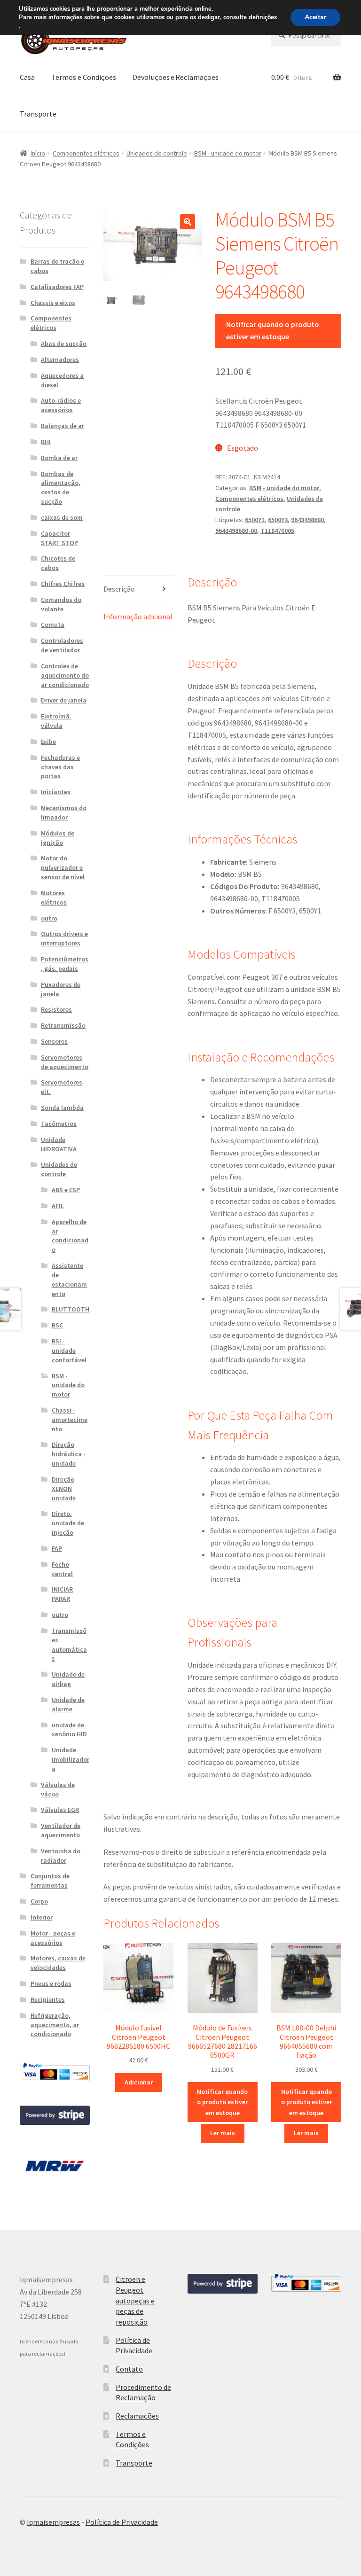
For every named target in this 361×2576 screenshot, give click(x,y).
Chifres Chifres (63, 584)
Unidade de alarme (68, 1704)
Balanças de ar (63, 426)
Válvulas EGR (60, 1810)
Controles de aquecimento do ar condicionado (65, 675)
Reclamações (137, 2416)
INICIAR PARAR (62, 1594)
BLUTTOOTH (71, 1309)
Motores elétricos (54, 898)
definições (263, 17)
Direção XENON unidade (64, 1489)
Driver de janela (64, 700)
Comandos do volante (61, 604)
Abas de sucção (64, 343)
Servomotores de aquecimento (65, 1062)
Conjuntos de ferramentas (50, 1881)
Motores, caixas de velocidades (58, 1963)
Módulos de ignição (58, 838)
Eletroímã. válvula (56, 721)
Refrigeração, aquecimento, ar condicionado (55, 2025)
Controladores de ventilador (62, 645)
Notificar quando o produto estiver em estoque (273, 330)
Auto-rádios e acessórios (61, 405)
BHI (46, 442)
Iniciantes (56, 792)
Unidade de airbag (68, 1679)
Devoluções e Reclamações (176, 77)
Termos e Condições (84, 77)
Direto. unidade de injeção (68, 1523)
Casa (27, 77)
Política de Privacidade (122, 2522)
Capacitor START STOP (59, 538)
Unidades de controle (157, 153)
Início (38, 153)
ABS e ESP (66, 1190)
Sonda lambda (62, 1108)
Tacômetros (59, 1124)
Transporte (38, 114)
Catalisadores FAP (57, 287)
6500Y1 (255, 520)
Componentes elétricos (86, 153)
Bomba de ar (59, 458)
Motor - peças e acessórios (53, 1938)
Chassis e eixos (53, 303)
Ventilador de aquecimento (61, 1830)
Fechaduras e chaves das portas (60, 767)
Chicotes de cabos (58, 563)
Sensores (54, 1041)
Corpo (39, 1901)
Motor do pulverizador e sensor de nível (63, 867)
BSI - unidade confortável (69, 1350)
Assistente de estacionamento (69, 1279)
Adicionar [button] (139, 2082)
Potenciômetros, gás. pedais (65, 964)
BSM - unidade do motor (228, 153)
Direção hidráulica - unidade (69, 1454)
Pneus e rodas (51, 1983)
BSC (57, 1325)
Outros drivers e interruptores (64, 938)
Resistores (56, 1009)
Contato (129, 2369)
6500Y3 (278, 520)
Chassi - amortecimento (70, 1420)
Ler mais (223, 2133)
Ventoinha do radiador (61, 1856)
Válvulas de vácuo (58, 1789)
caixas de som (62, 517)
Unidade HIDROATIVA (59, 1144)
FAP (57, 1548)
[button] (188, 222)
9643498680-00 (236, 531)
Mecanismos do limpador (64, 812)
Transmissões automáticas (69, 1644)
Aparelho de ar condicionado (70, 1236)
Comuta (53, 624)
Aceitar (315, 17)
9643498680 (307, 520)
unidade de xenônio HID (69, 1730)
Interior (42, 1917)
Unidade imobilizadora (71, 1759)
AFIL (58, 1206)
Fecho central (62, 1569)
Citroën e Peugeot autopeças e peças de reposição (135, 2300)
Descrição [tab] (119, 589)
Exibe (48, 742)
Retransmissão (63, 1025)
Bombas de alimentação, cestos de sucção (61, 488)
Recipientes (48, 1999)
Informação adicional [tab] (138, 617)
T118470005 (277, 531)
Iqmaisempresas (53, 2522)
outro (49, 918)
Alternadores (60, 359)
